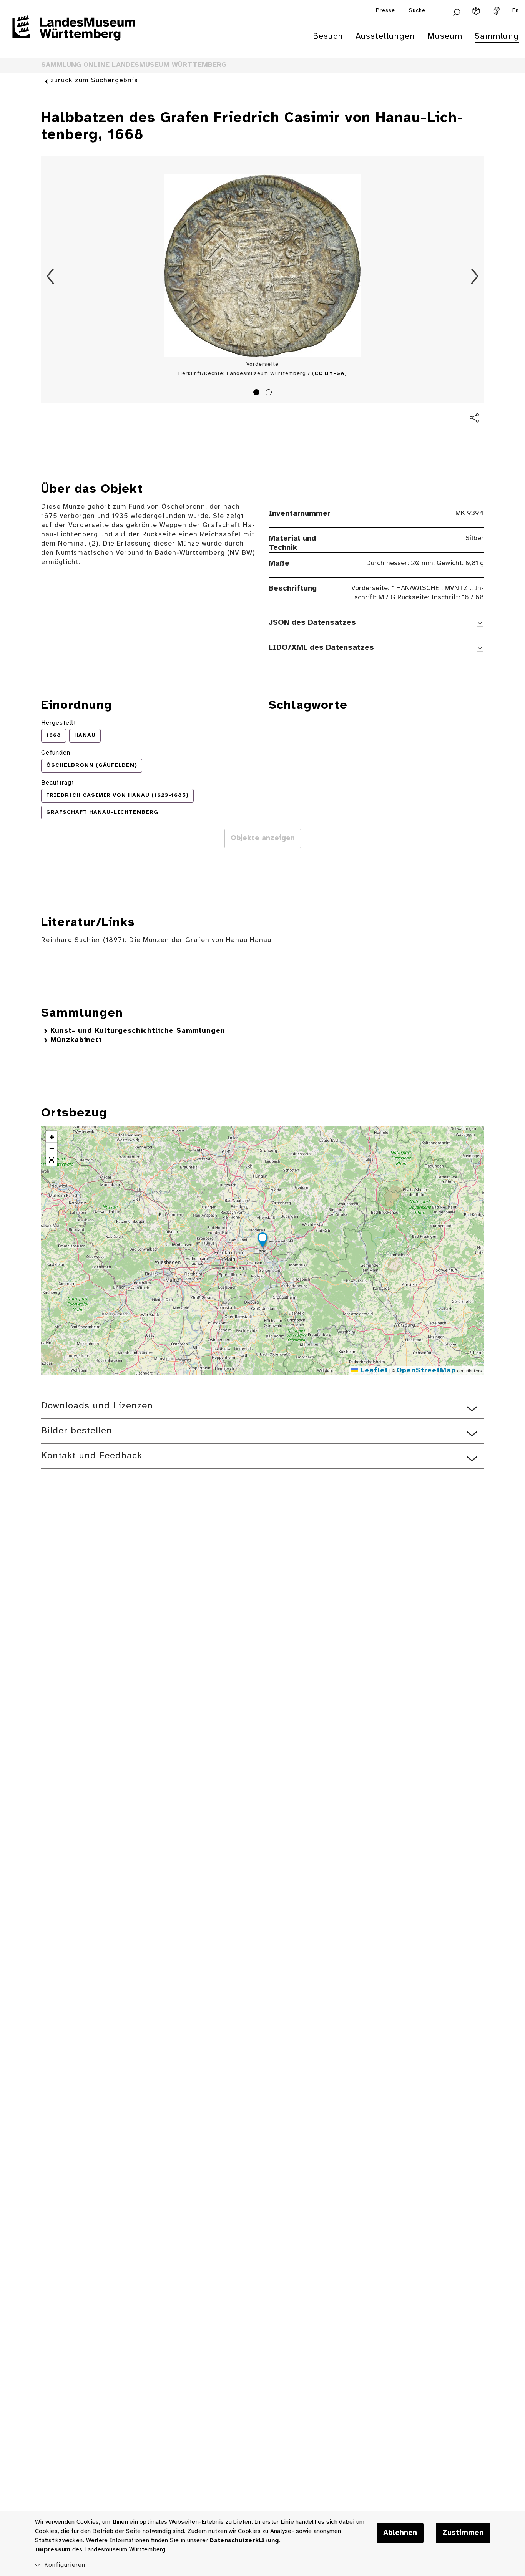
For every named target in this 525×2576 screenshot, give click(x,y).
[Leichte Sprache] (476, 11)
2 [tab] (270, 393)
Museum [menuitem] (445, 36)
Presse (385, 11)
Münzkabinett (76, 1040)
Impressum (53, 2550)
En (516, 11)
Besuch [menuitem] (328, 36)
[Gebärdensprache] (496, 11)
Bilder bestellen (77, 1431)
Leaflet (373, 1371)
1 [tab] (258, 393)
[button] (262, 1241)
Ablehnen (400, 2533)
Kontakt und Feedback (92, 1456)
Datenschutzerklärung (244, 2540)
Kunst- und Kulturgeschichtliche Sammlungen (138, 1031)
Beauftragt (58, 783)
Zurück (50, 276)
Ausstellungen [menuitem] (385, 36)
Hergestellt (59, 723)
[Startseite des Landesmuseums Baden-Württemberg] (74, 33)
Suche (417, 11)
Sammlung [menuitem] (497, 36)
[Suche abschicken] (457, 11)
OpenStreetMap (426, 1371)
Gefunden (56, 753)
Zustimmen (463, 2533)
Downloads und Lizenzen (97, 1406)
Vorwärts (475, 276)
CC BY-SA (330, 374)
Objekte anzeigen (263, 838)
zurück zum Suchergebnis (94, 80)
